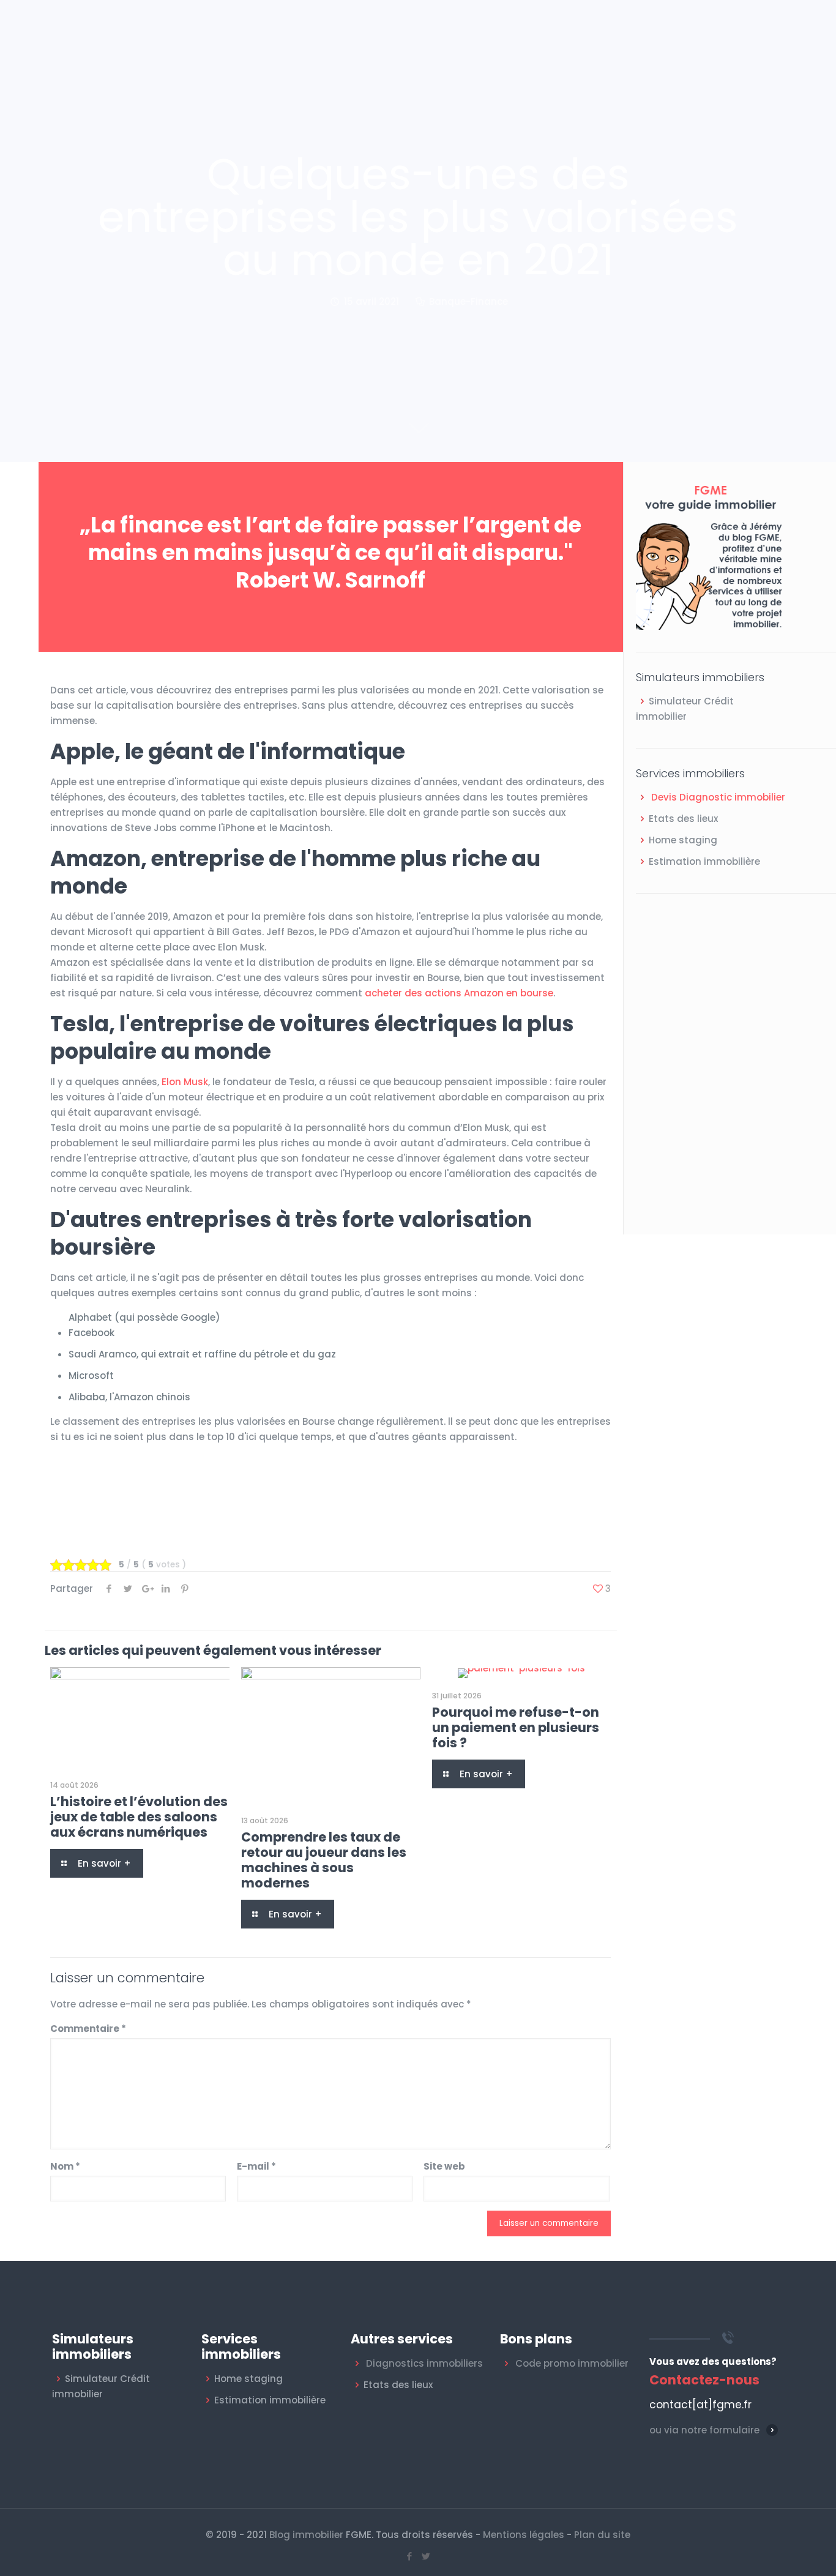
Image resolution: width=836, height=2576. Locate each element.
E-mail (256, 2166)
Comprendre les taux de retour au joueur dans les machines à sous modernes (324, 1860)
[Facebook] (410, 2556)
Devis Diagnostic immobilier (718, 797)
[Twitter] (426, 2556)
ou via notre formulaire (704, 2430)
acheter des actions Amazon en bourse (459, 993)
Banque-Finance (468, 301)
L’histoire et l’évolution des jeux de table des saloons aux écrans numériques (139, 1817)
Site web (444, 2166)
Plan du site (602, 2535)
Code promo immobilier (572, 2363)
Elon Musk (185, 1082)
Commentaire (88, 2029)
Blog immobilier (306, 2535)
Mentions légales (524, 2535)
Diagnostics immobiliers (424, 2363)
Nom (65, 2166)
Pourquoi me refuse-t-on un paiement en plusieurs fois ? (516, 1727)
